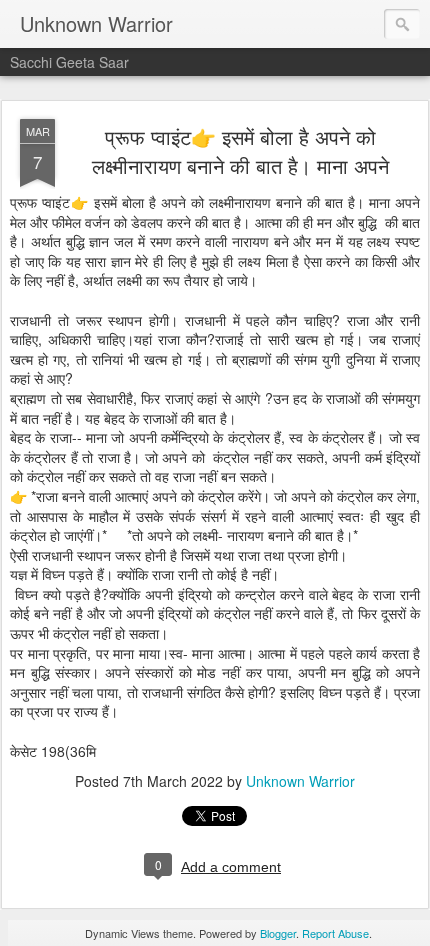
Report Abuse (335, 933)
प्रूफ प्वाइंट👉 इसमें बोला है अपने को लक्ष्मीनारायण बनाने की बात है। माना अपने (240, 151)
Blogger (278, 933)
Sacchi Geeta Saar (69, 62)
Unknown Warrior (300, 781)
